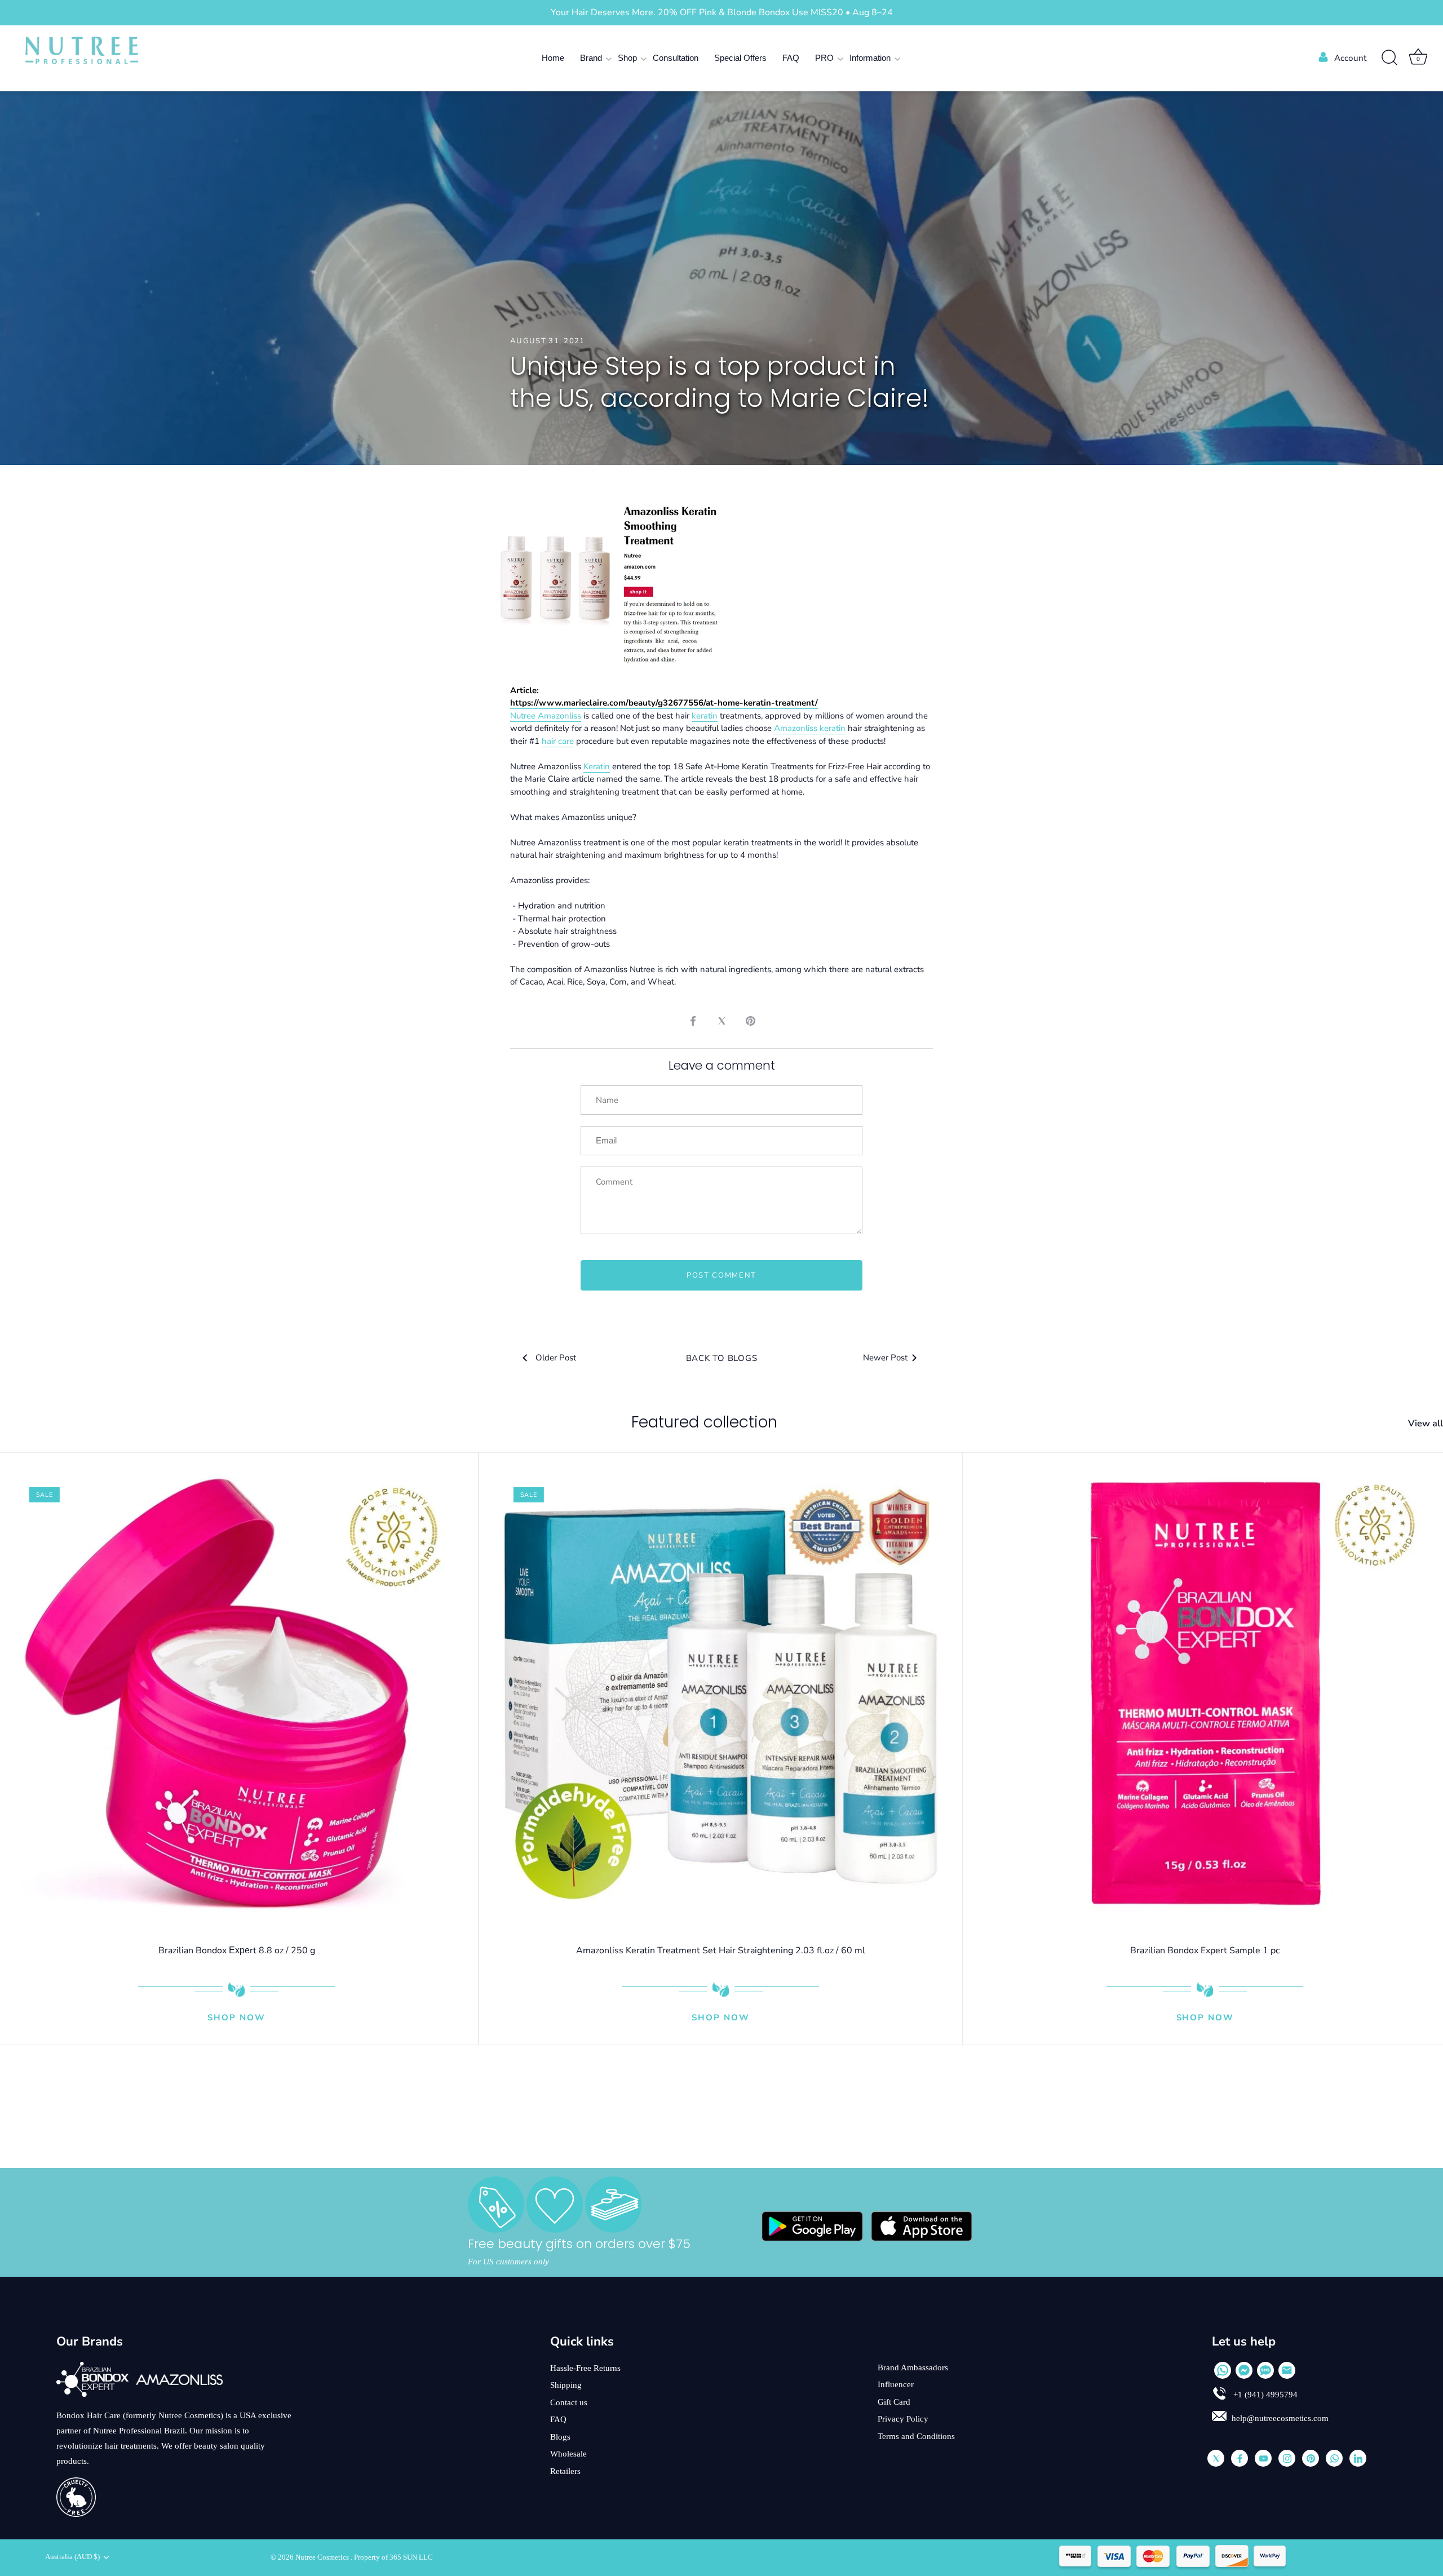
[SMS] (1265, 2370)
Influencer (896, 2384)
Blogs (560, 2437)
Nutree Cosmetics (323, 2557)
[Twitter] (1216, 2458)
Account (1350, 58)
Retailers (565, 2471)
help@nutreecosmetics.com (1280, 2418)
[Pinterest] (1311, 2458)
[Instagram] (1287, 2458)
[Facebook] (1240, 2458)
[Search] (1389, 58)
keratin (705, 716)
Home (553, 58)
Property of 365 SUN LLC (393, 2557)
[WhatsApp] (1223, 2370)
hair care (558, 741)
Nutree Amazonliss (546, 716)
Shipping (566, 2385)
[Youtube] (1263, 2458)
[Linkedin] (1358, 2458)
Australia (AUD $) (72, 2557)
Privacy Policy (903, 2419)
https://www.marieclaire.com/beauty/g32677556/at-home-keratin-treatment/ (664, 703)
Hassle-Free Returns (585, 2368)
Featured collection (704, 1422)
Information (870, 58)
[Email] (1287, 2370)
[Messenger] (1244, 2370)
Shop (627, 58)
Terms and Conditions (916, 2436)
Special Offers (740, 58)
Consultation (676, 58)
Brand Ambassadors (913, 2367)
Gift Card (894, 2402)
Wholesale (568, 2454)
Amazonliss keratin (810, 728)
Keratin (597, 766)
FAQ (791, 58)
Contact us (569, 2402)
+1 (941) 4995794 (1264, 2395)
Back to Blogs (722, 1358)
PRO (824, 58)
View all (1426, 1424)
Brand (591, 58)
